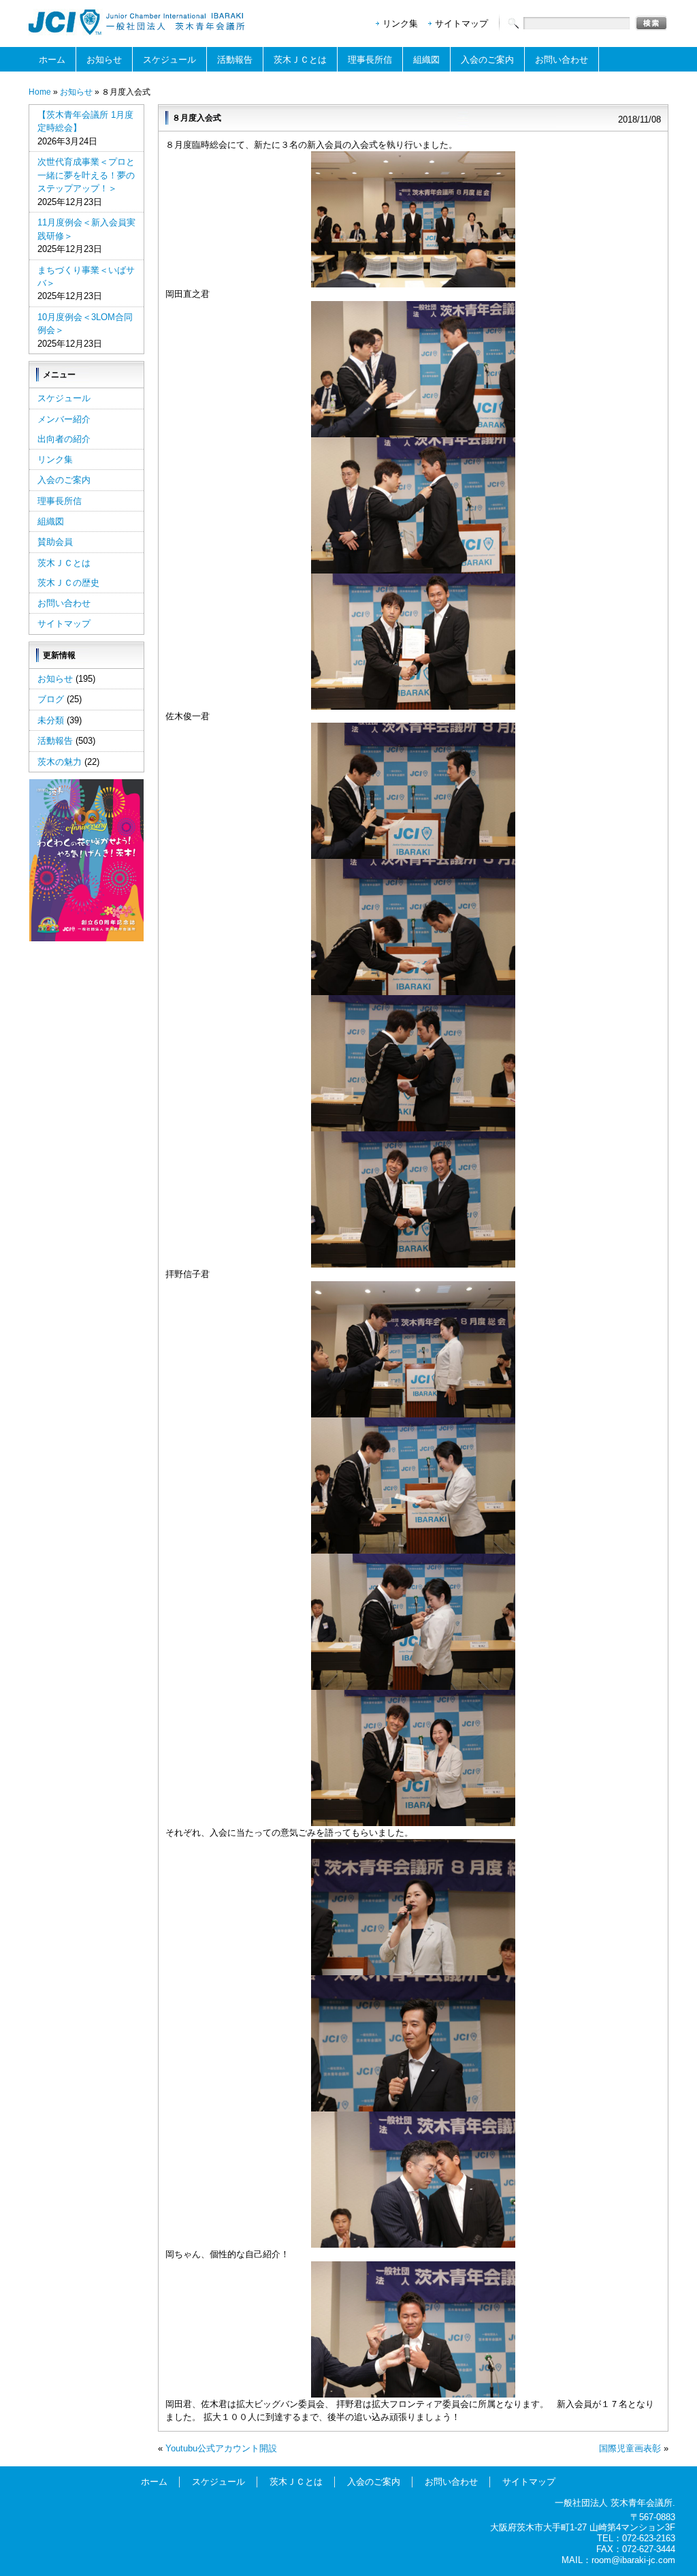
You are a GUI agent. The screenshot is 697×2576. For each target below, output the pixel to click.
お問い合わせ (562, 60)
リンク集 (400, 23)
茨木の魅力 (60, 762)
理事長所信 (370, 60)
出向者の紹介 (64, 439)
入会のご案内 (487, 60)
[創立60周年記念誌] (86, 938)
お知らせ (104, 60)
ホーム (52, 60)
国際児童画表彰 (630, 2448)
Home (40, 92)
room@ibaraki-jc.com (633, 2560)
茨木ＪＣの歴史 (68, 583)
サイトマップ (461, 23)
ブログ (51, 699)
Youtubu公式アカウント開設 (221, 2448)
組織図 (426, 60)
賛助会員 (55, 542)
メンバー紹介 (64, 419)
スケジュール (169, 60)
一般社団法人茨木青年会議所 (137, 22)
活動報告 (235, 60)
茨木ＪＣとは (300, 60)
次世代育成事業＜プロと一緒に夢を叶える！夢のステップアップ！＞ (86, 175)
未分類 (51, 720)
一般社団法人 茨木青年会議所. (615, 2503)
